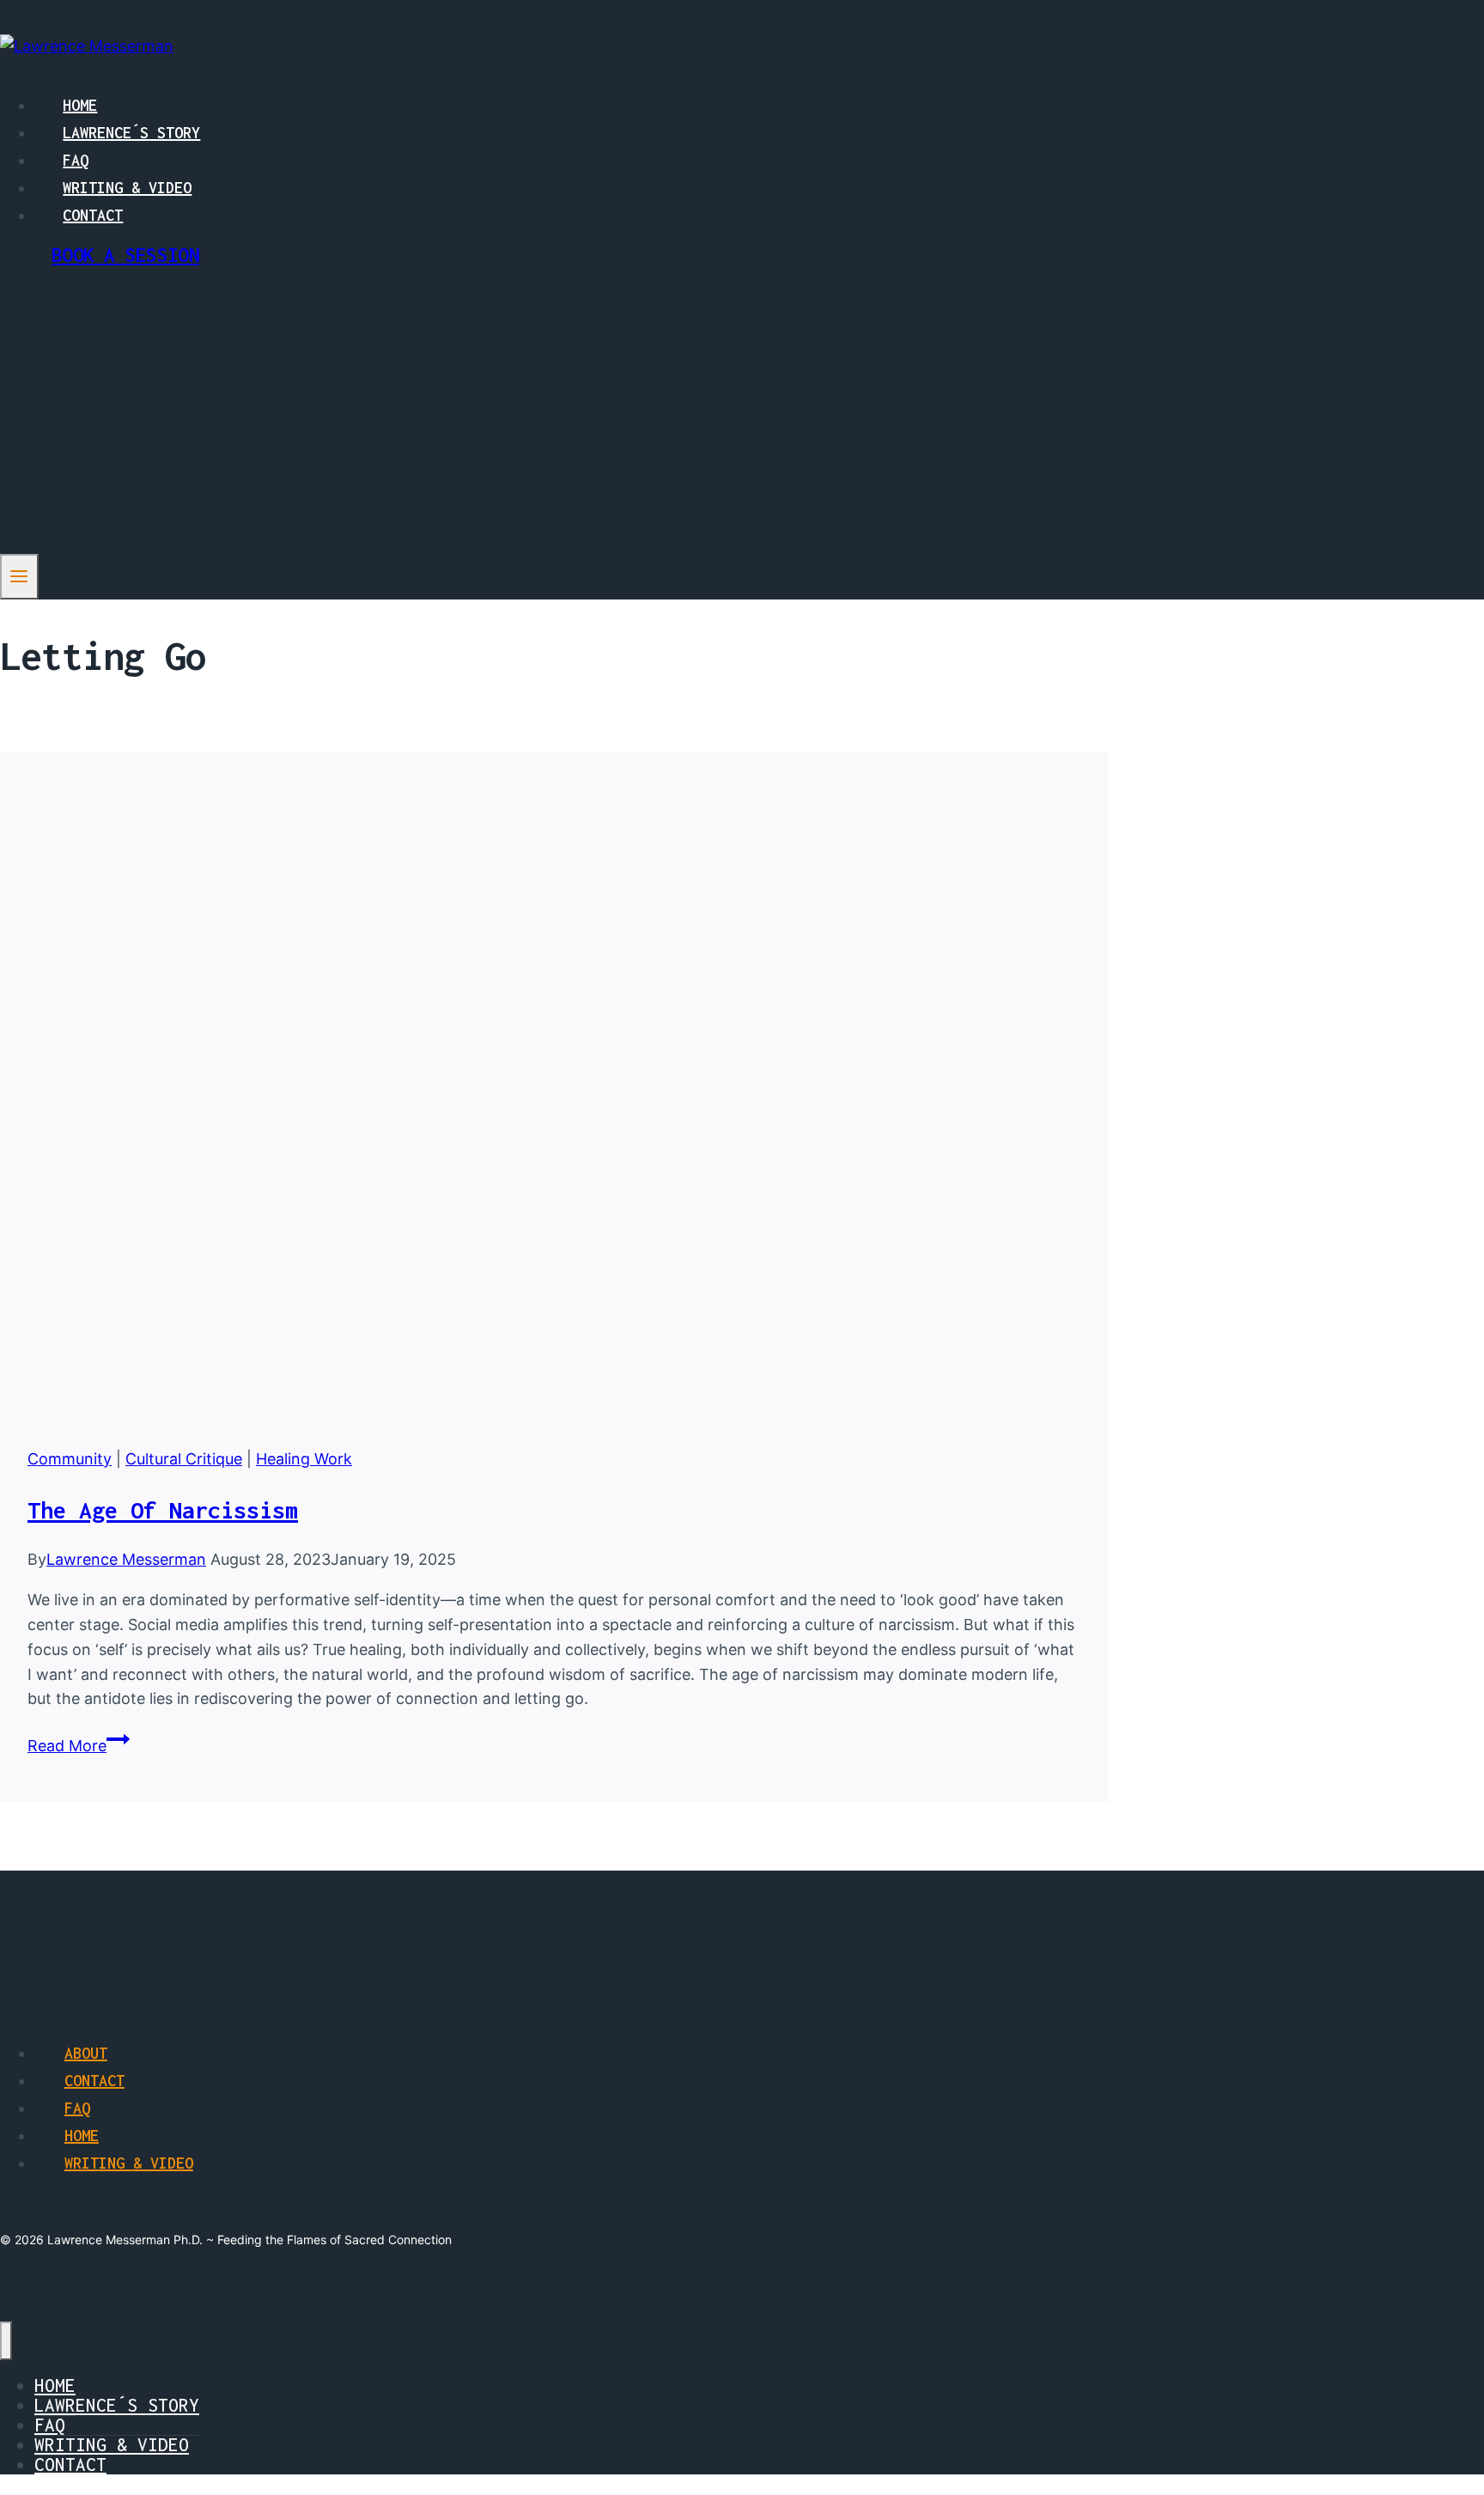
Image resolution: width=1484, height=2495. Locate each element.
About (86, 2053)
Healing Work (304, 1459)
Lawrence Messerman (126, 1559)
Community (70, 1459)
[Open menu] (19, 576)
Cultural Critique (184, 1459)
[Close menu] (6, 2341)
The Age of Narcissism (163, 1510)
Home (80, 105)
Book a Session (125, 255)
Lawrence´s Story (131, 133)
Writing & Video (127, 188)
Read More (79, 1746)
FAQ (76, 160)
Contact (93, 215)
